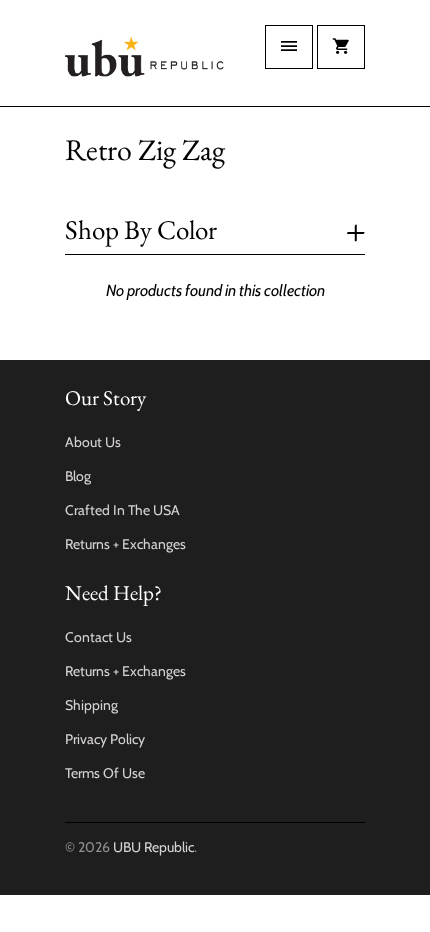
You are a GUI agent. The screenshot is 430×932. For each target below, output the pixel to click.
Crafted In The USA (122, 510)
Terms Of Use (105, 773)
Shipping (91, 705)
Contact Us (98, 637)
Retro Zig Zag (145, 149)
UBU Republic (153, 847)
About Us (93, 442)
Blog (78, 476)
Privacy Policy (105, 739)
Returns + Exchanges (125, 544)
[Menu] (289, 47)
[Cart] (341, 47)
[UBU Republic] (145, 60)
